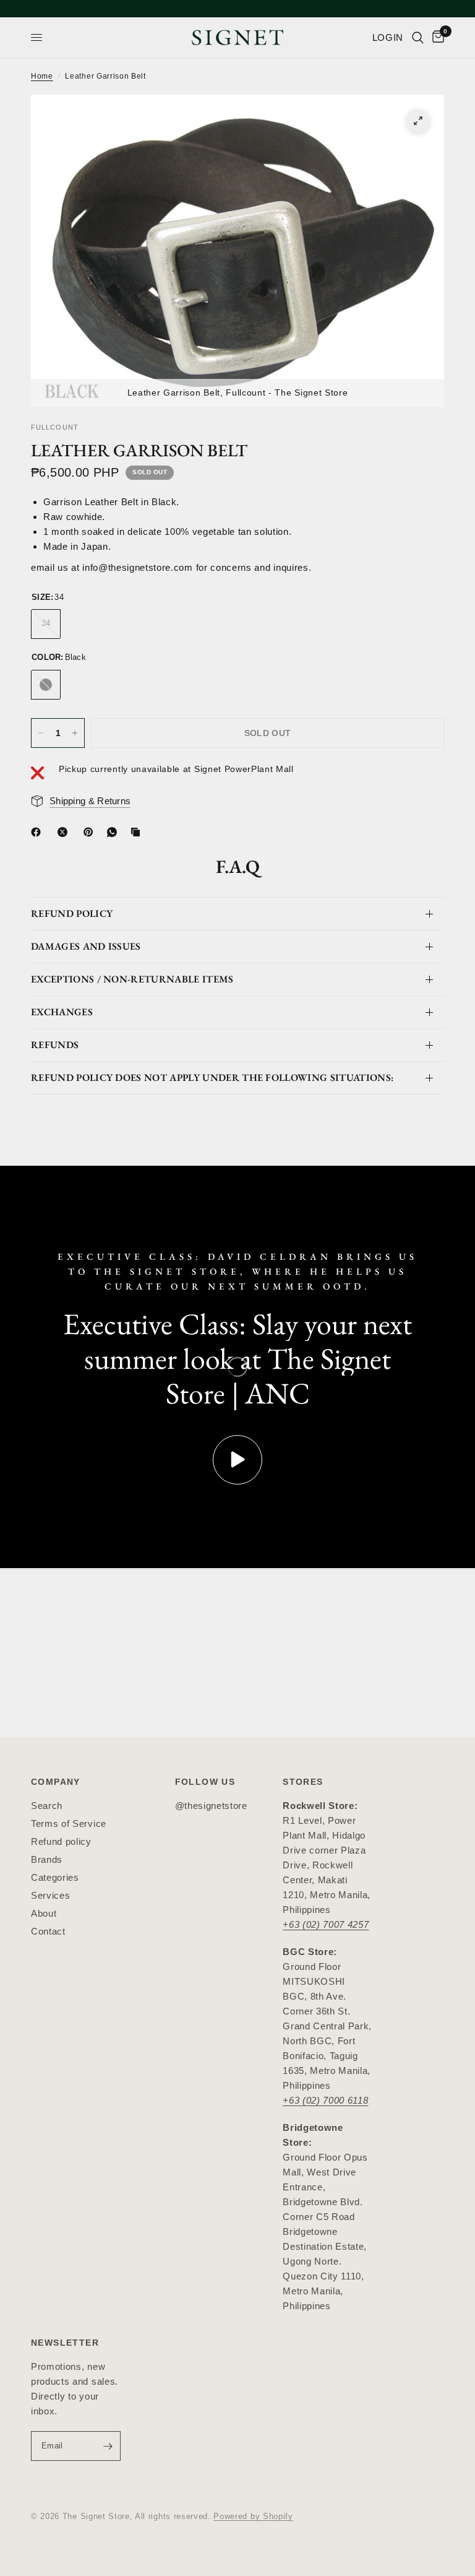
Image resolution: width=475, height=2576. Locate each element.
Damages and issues (86, 946)
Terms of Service (69, 1824)
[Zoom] (418, 121)
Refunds (55, 1045)
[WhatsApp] (114, 832)
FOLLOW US (205, 1782)
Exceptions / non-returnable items (132, 979)
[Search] (418, 37)
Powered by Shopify (253, 2516)
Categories (55, 1877)
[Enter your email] (108, 2446)
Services (50, 1895)
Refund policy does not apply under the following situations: (212, 1078)
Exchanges (62, 1012)
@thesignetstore (211, 1806)
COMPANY (56, 1782)
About (44, 1913)
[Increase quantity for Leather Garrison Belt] (75, 733)
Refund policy (61, 1841)
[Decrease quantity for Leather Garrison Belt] (41, 733)
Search (47, 1806)
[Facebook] (38, 832)
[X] (65, 832)
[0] (436, 37)
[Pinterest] (91, 832)
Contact (48, 1931)
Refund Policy (72, 913)
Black (46, 685)
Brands (47, 1859)
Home (42, 76)
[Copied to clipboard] (138, 832)
